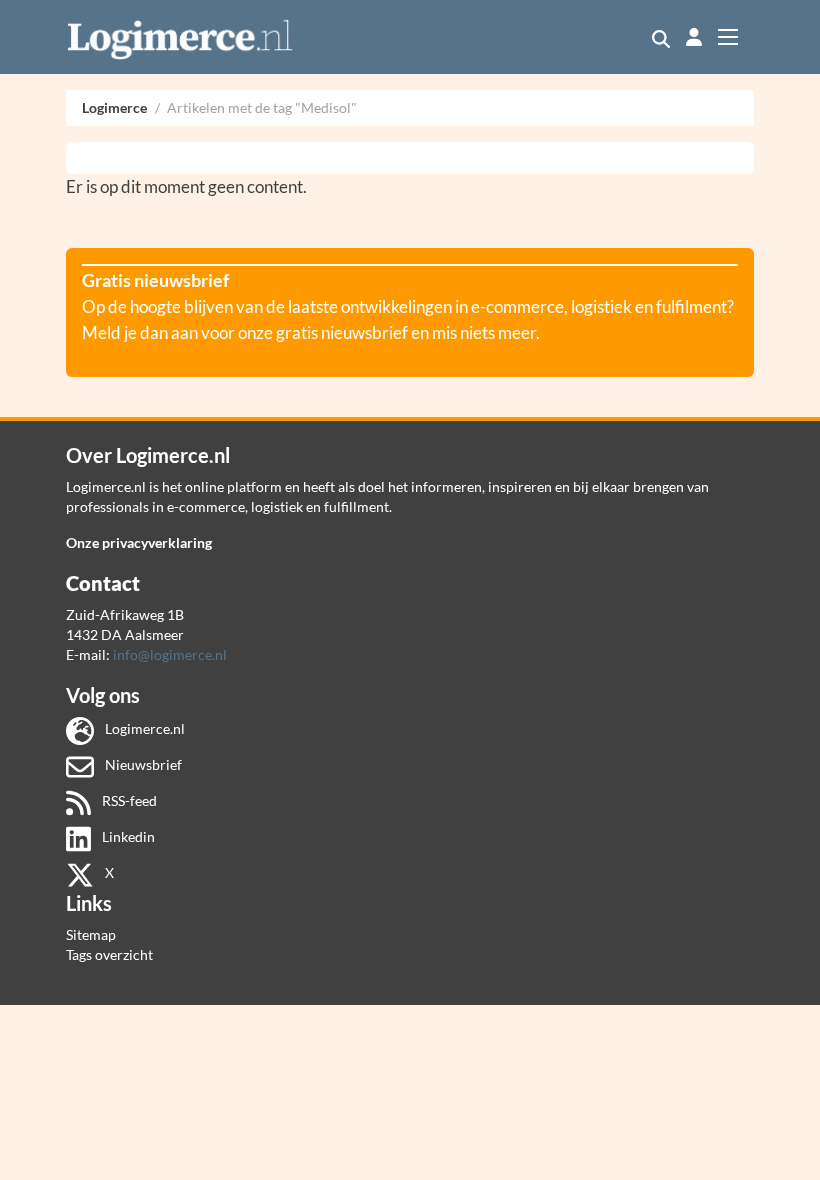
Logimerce (114, 107)
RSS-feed (128, 800)
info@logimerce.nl (170, 654)
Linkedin (127, 836)
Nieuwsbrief (142, 764)
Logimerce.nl (143, 728)
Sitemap (91, 934)
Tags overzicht (109, 954)
